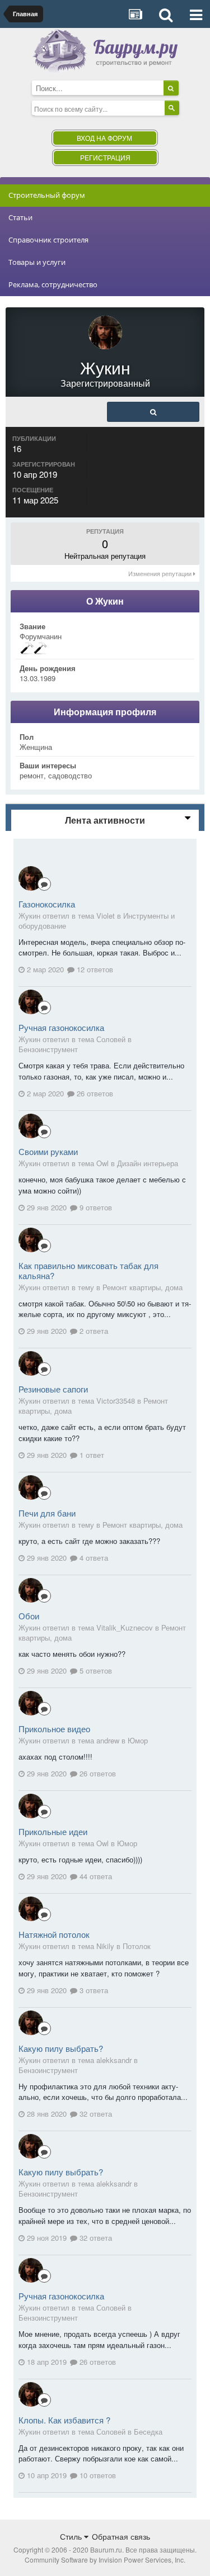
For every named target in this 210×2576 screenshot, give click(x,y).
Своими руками (48, 1151)
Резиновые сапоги (53, 1389)
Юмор (138, 1740)
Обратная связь (121, 2536)
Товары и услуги (37, 262)
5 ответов (95, 1670)
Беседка (148, 2432)
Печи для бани (47, 1513)
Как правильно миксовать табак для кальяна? (88, 1270)
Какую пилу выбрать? (61, 2048)
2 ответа (93, 1331)
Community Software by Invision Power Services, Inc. (105, 2560)
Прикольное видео (54, 1729)
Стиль (72, 2536)
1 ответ (91, 1455)
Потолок (137, 1946)
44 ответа (95, 1876)
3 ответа (93, 1990)
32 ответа (95, 2114)
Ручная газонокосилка (61, 1027)
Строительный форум (47, 195)
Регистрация (105, 157)
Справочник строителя (48, 240)
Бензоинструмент (48, 1049)
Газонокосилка (47, 904)
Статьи (20, 217)
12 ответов (94, 969)
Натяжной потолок (54, 1934)
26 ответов (94, 1093)
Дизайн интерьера (148, 1163)
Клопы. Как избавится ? (64, 2420)
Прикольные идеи (53, 1831)
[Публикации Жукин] (153, 412)
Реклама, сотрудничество (53, 284)
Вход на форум (104, 138)
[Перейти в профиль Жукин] (31, 878)
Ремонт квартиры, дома (143, 1287)
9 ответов (95, 1207)
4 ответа (93, 1558)
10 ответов (97, 2475)
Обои (29, 1616)
